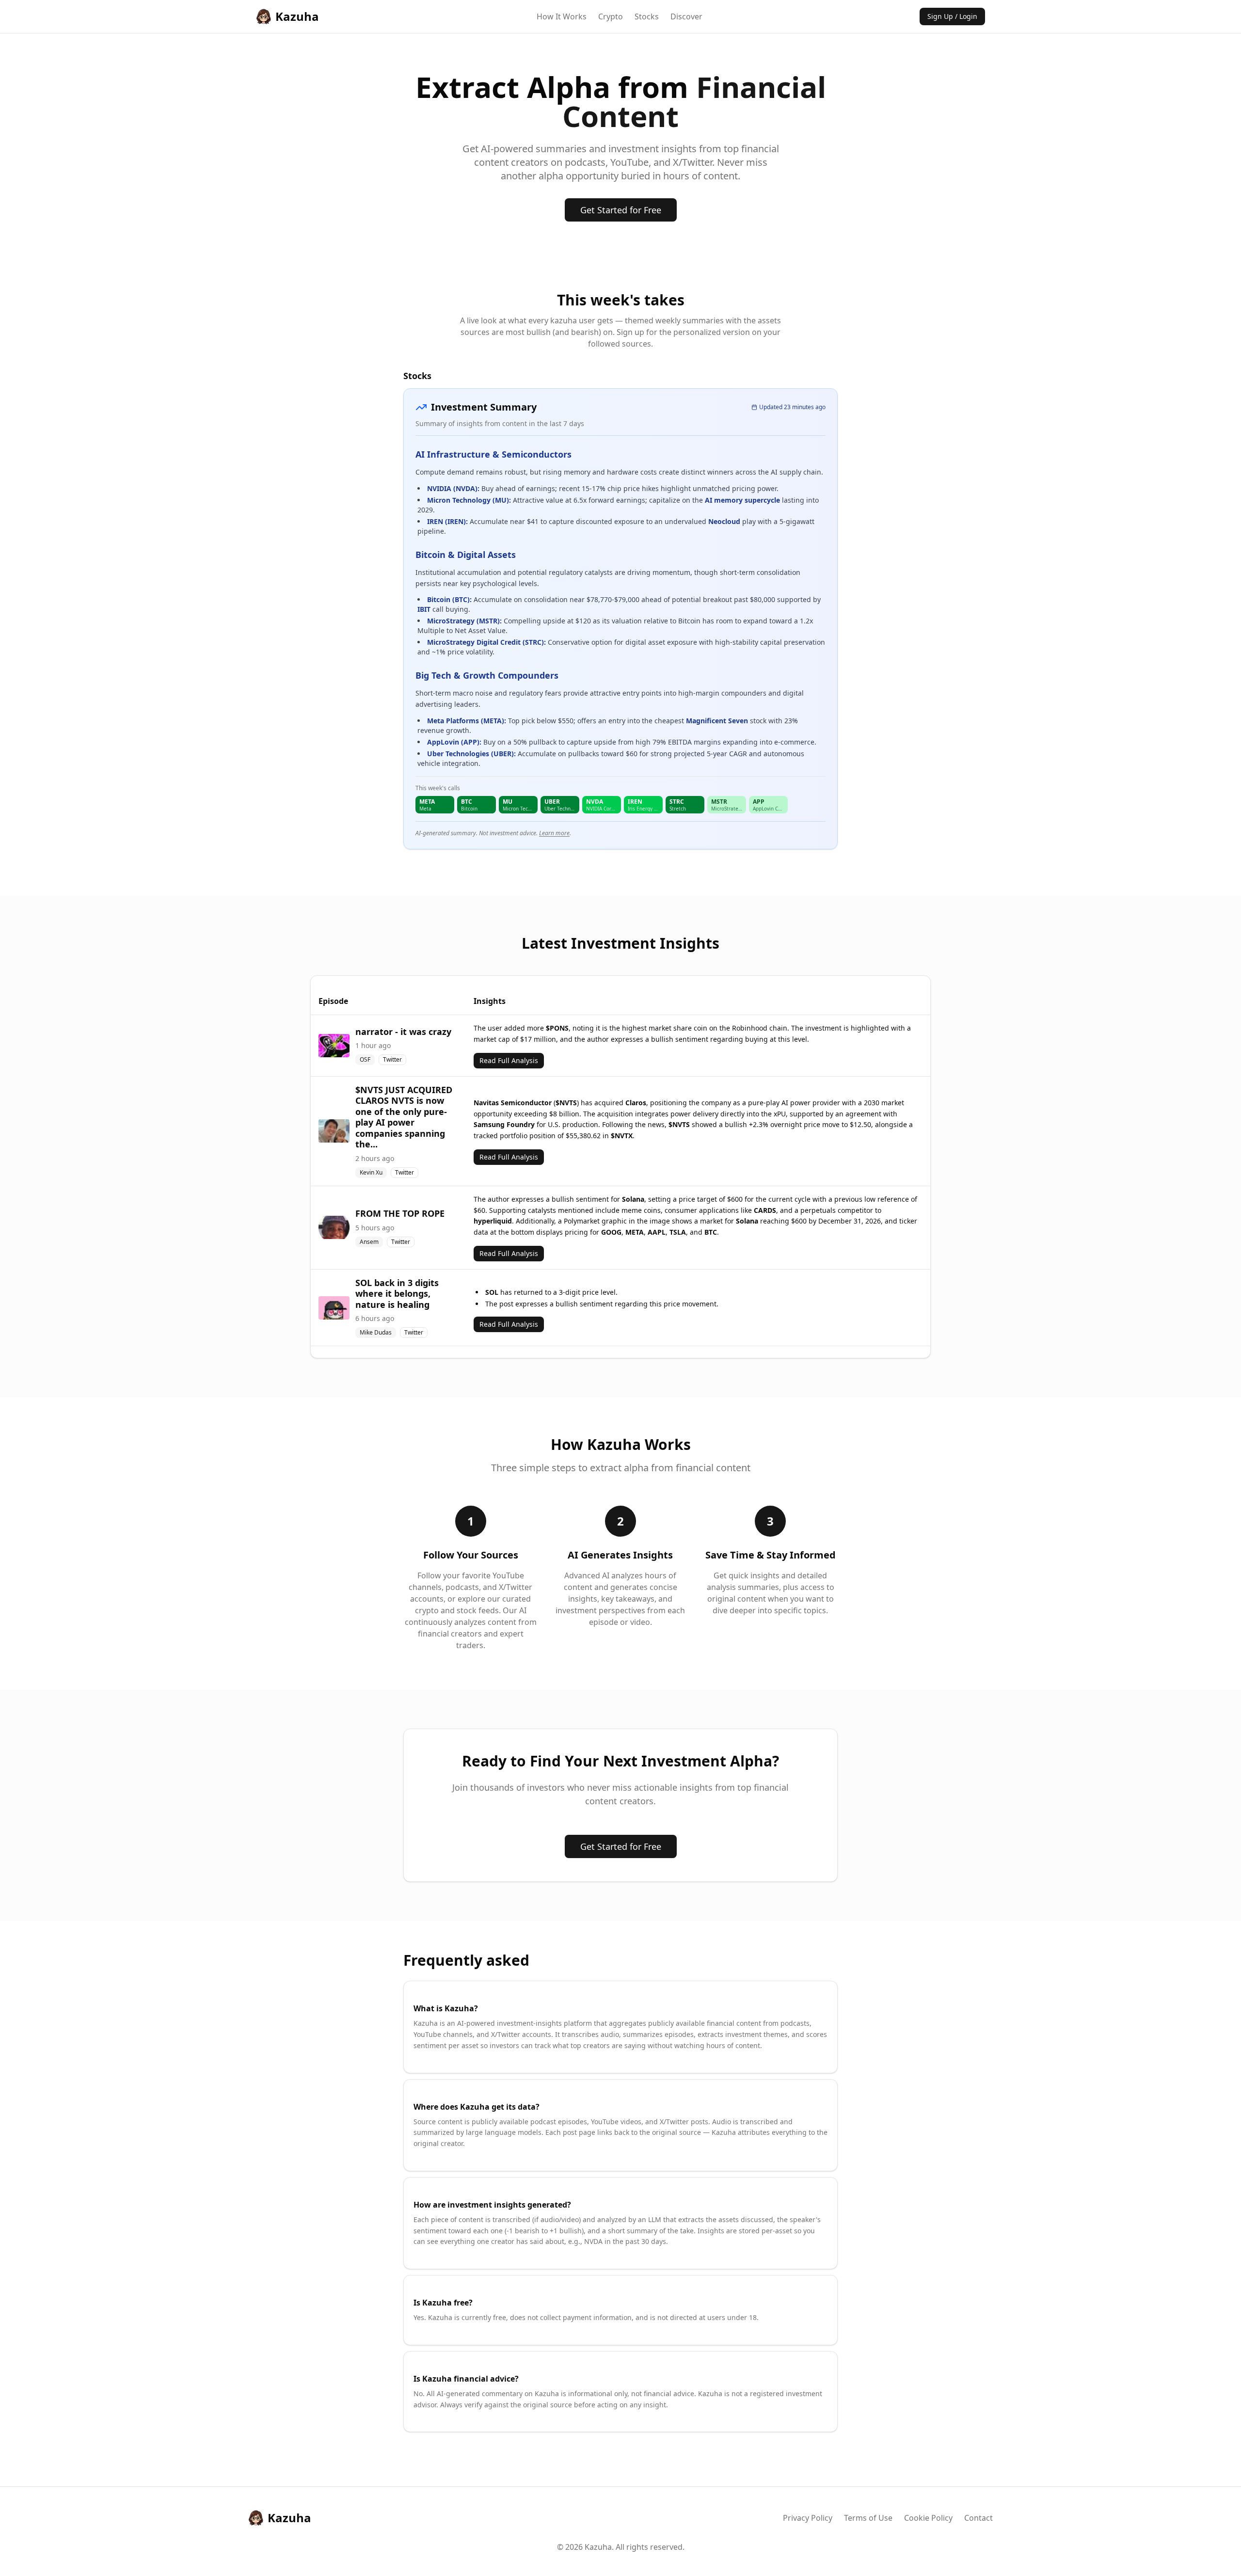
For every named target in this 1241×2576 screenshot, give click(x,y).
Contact (978, 2518)
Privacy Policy (808, 2518)
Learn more (554, 833)
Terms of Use (868, 2518)
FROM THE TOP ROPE (400, 1213)
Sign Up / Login (952, 16)
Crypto (611, 16)
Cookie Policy (928, 2518)
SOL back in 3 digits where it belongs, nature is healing (397, 1294)
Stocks (647, 16)
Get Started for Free (621, 210)
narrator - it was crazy (403, 1032)
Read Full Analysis (509, 1060)
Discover (686, 16)
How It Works (562, 16)
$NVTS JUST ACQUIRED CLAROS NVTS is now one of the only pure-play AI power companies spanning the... (404, 1117)
